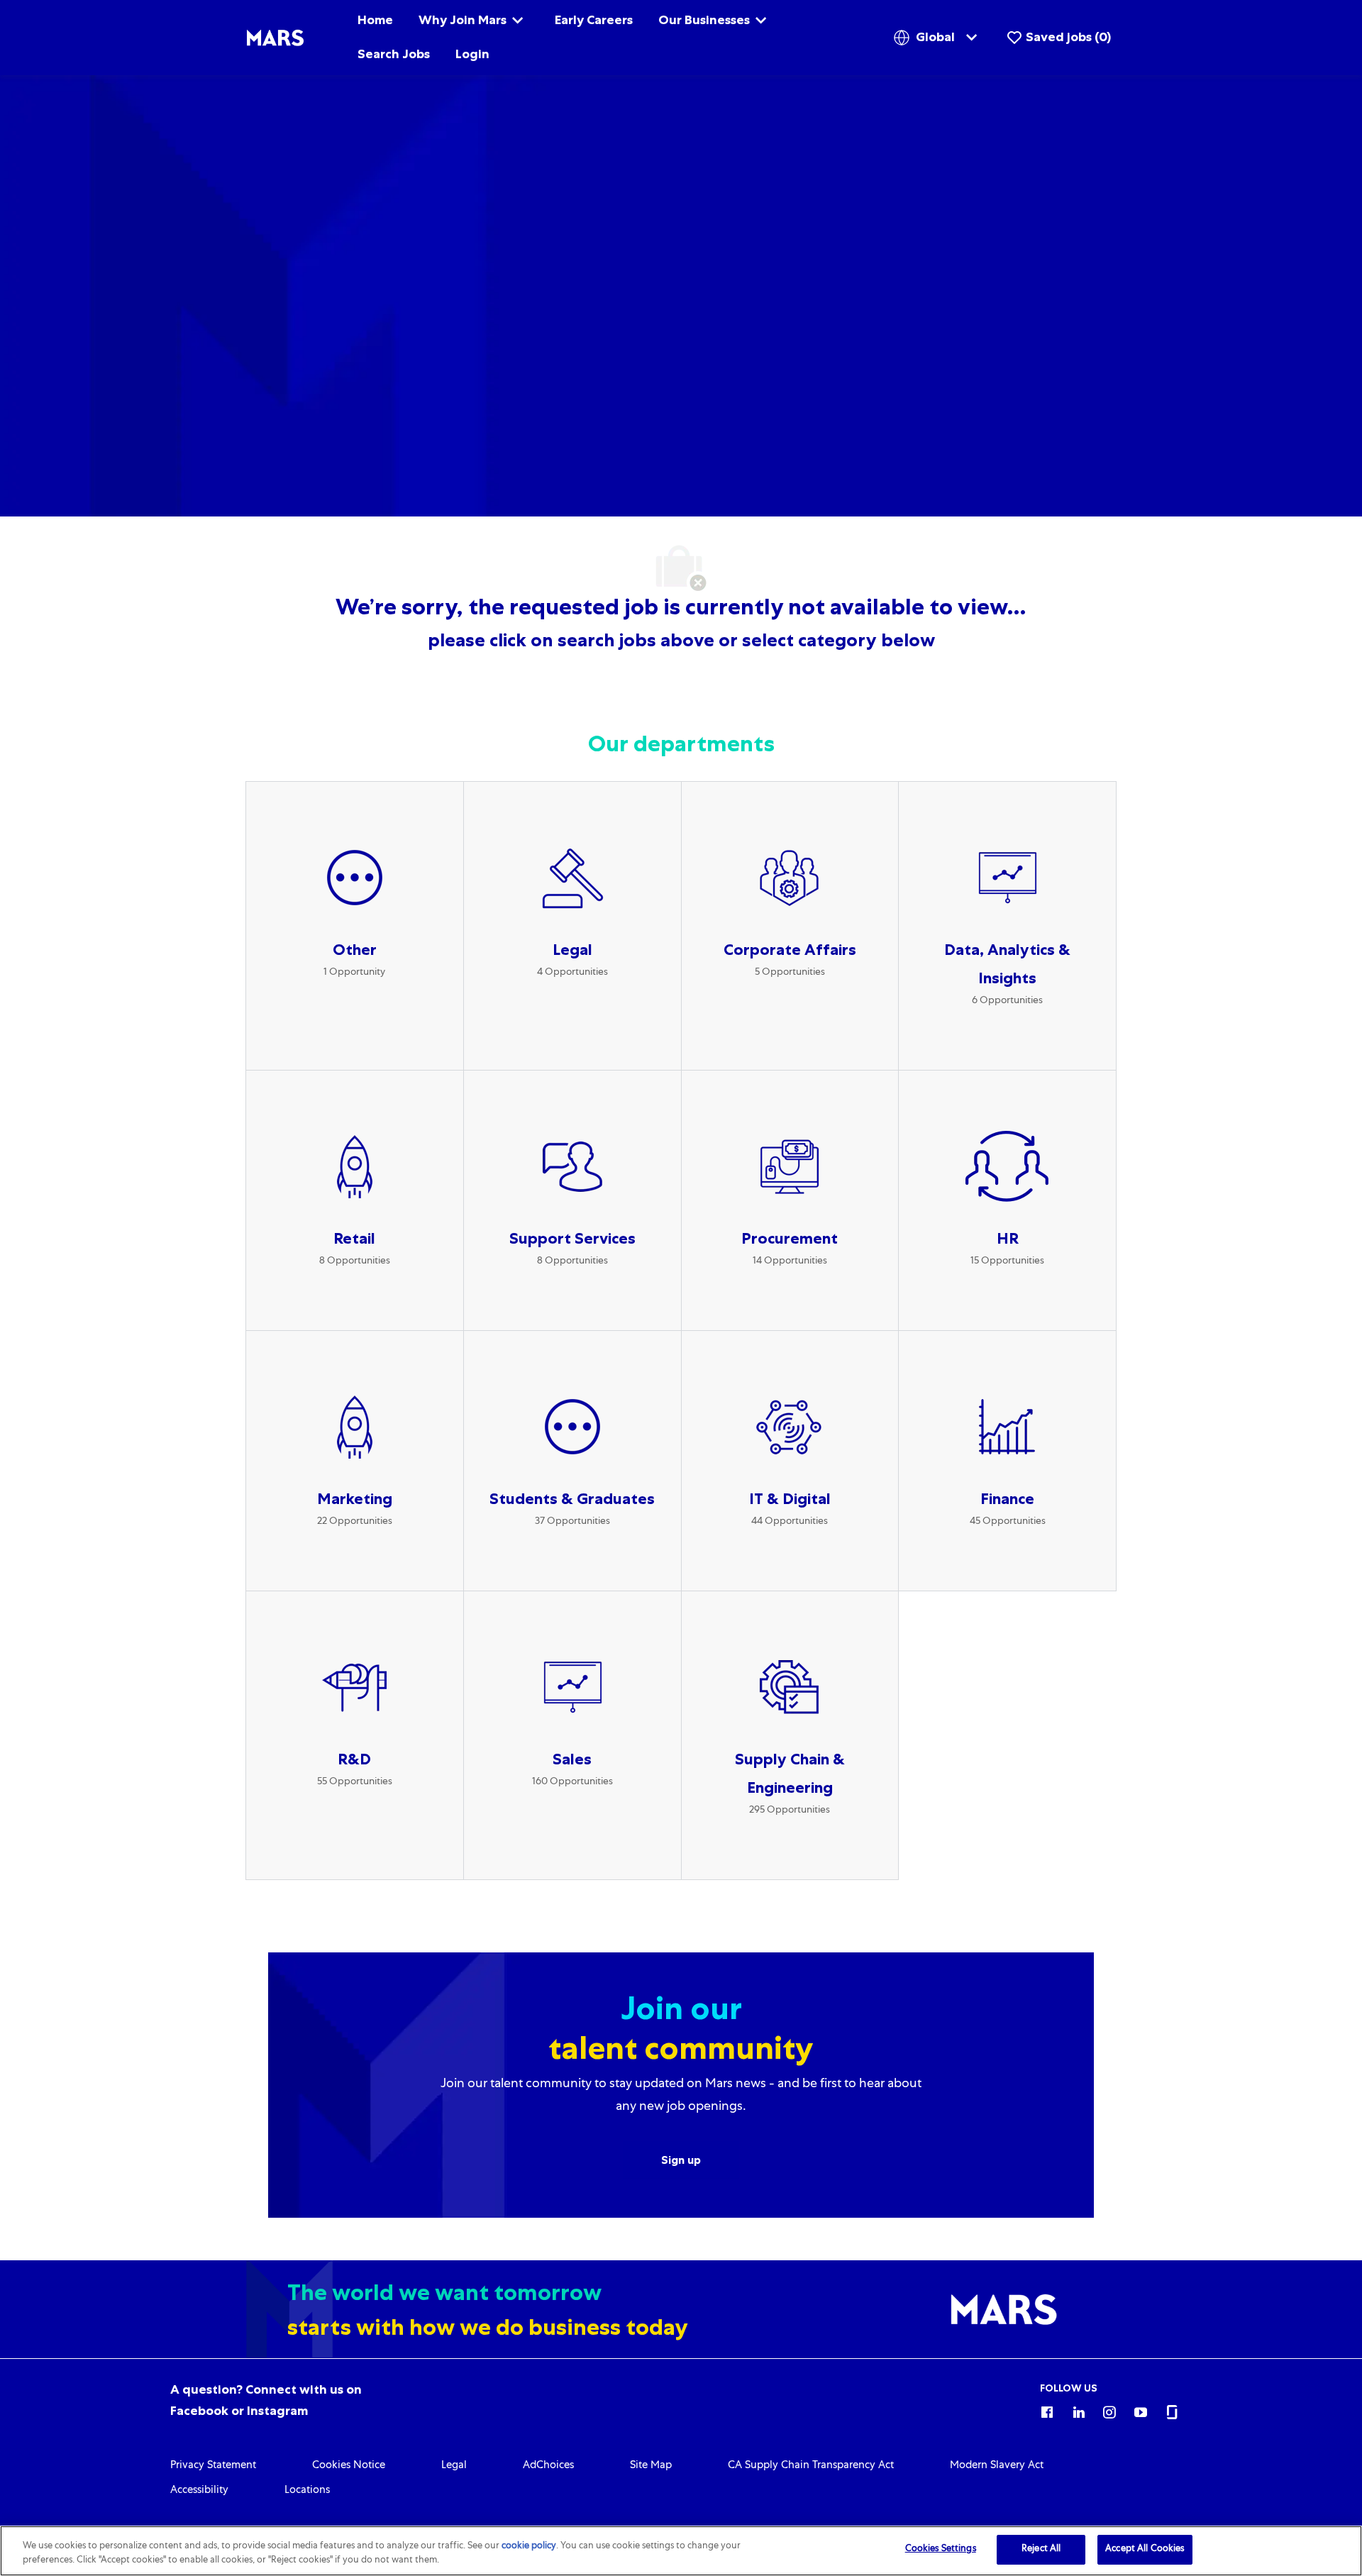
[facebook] (1047, 2410)
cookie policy (529, 2547)
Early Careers (594, 20)
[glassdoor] (1172, 2410)
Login (472, 54)
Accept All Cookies (1145, 2549)
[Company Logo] (275, 38)
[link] (213, 2466)
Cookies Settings (941, 2549)
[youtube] (1141, 2410)
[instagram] (1109, 2410)
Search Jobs (394, 54)
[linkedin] (1078, 2410)
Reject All (1041, 2549)
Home (375, 20)
